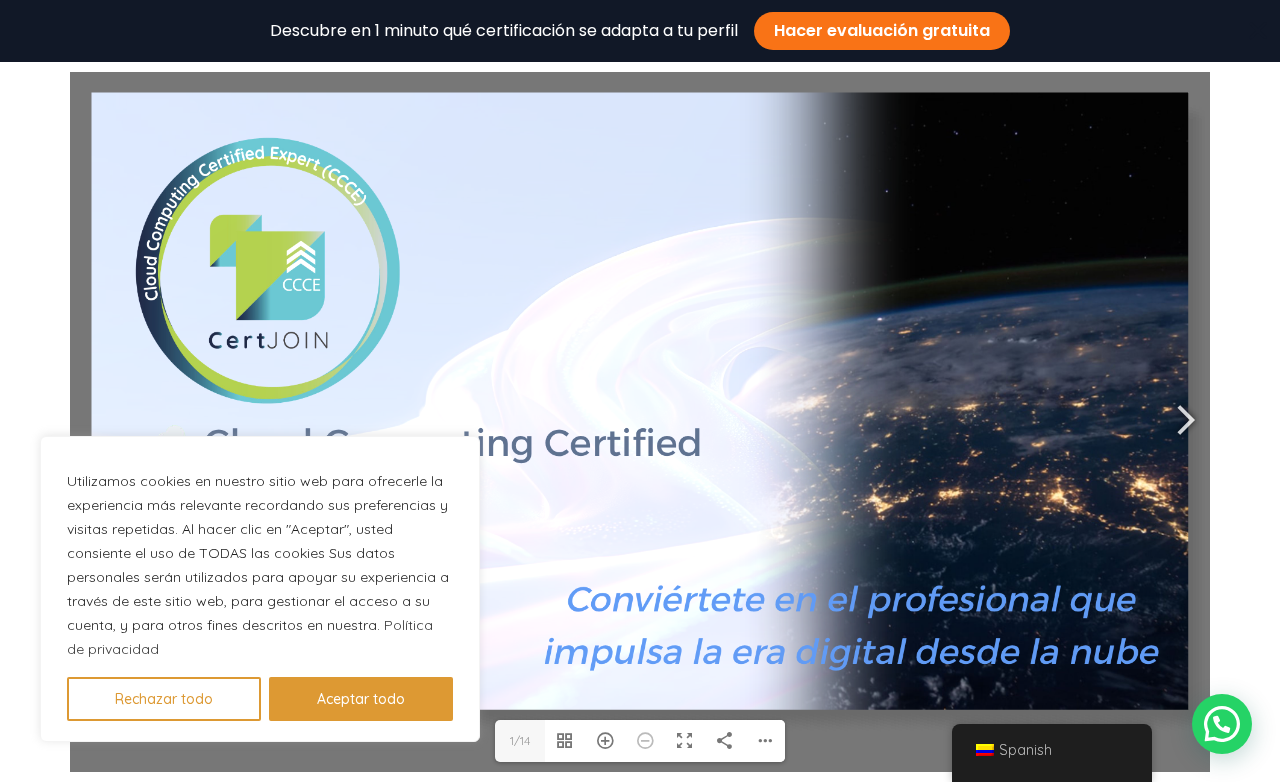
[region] (260, 589)
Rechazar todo (164, 699)
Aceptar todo (361, 699)
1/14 (520, 740)
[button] (1222, 724)
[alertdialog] (640, 31)
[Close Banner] (1258, 31)
